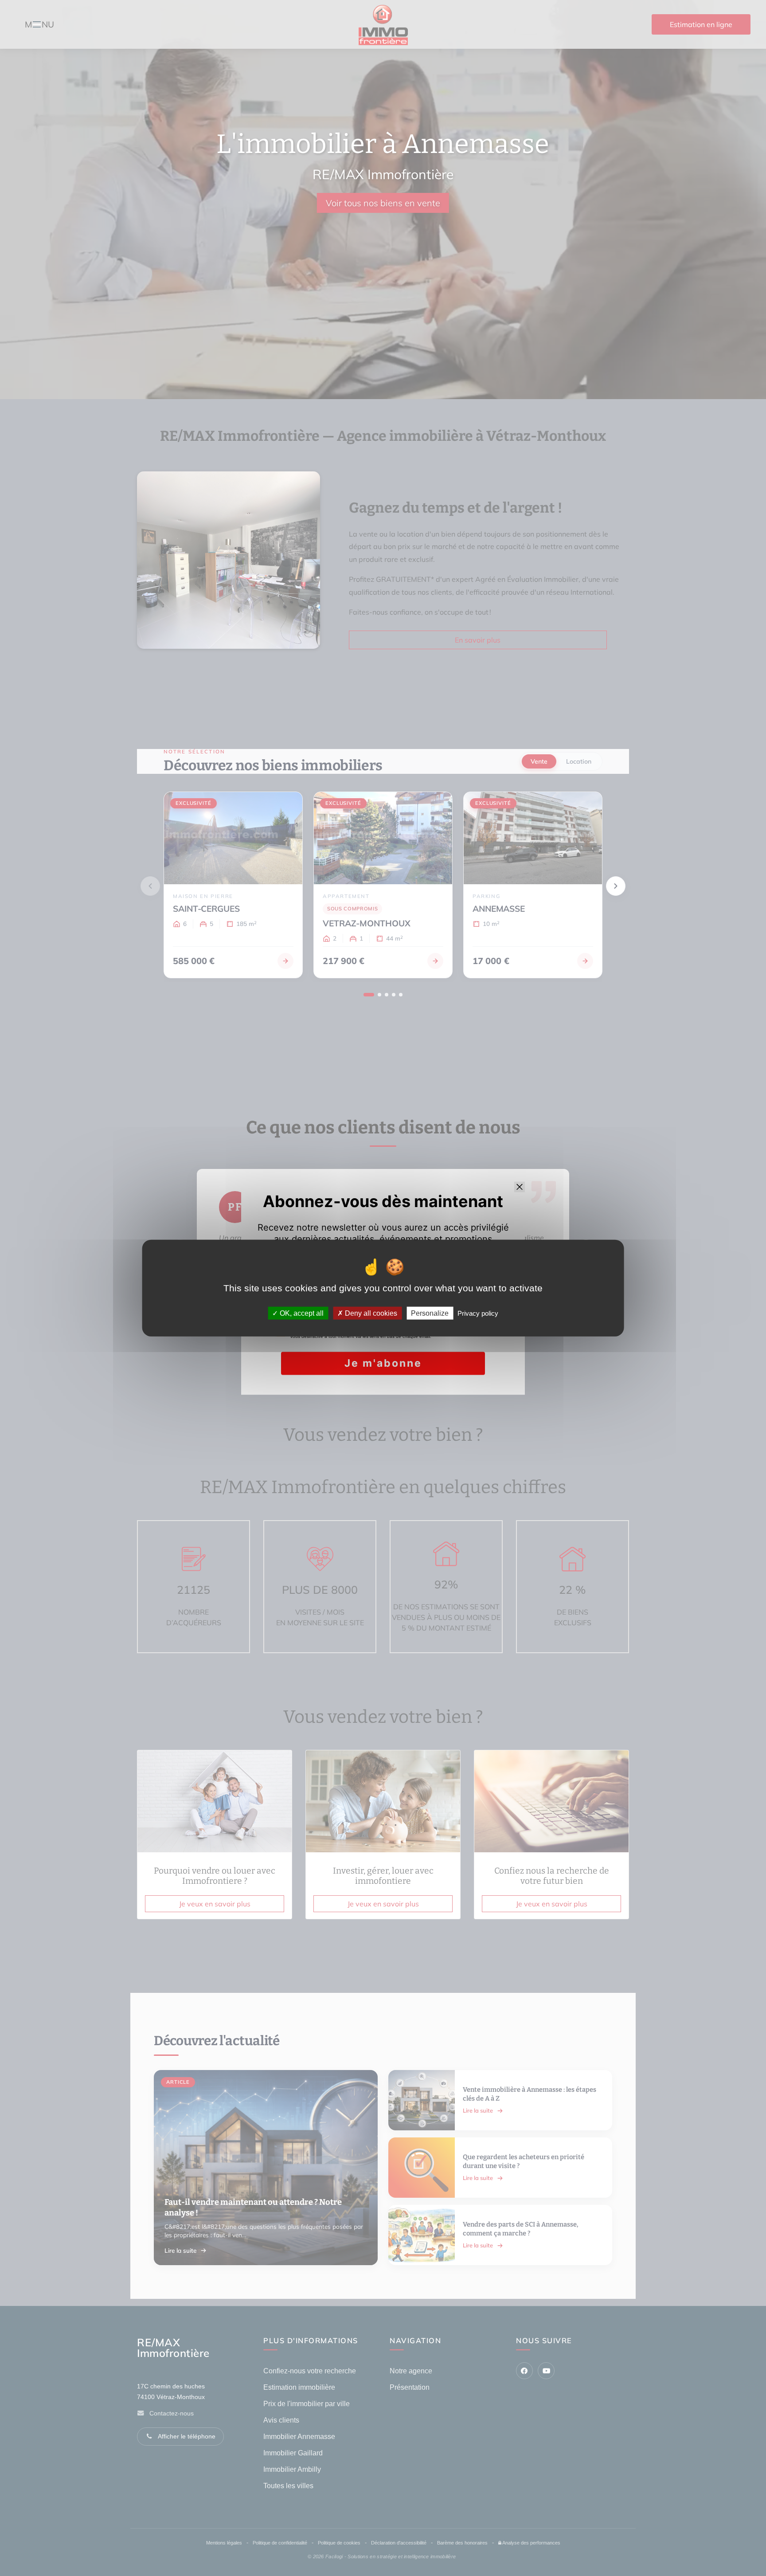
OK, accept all (301, 1313)
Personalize (430, 1313)
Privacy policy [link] (478, 1313)
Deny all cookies (370, 1313)
